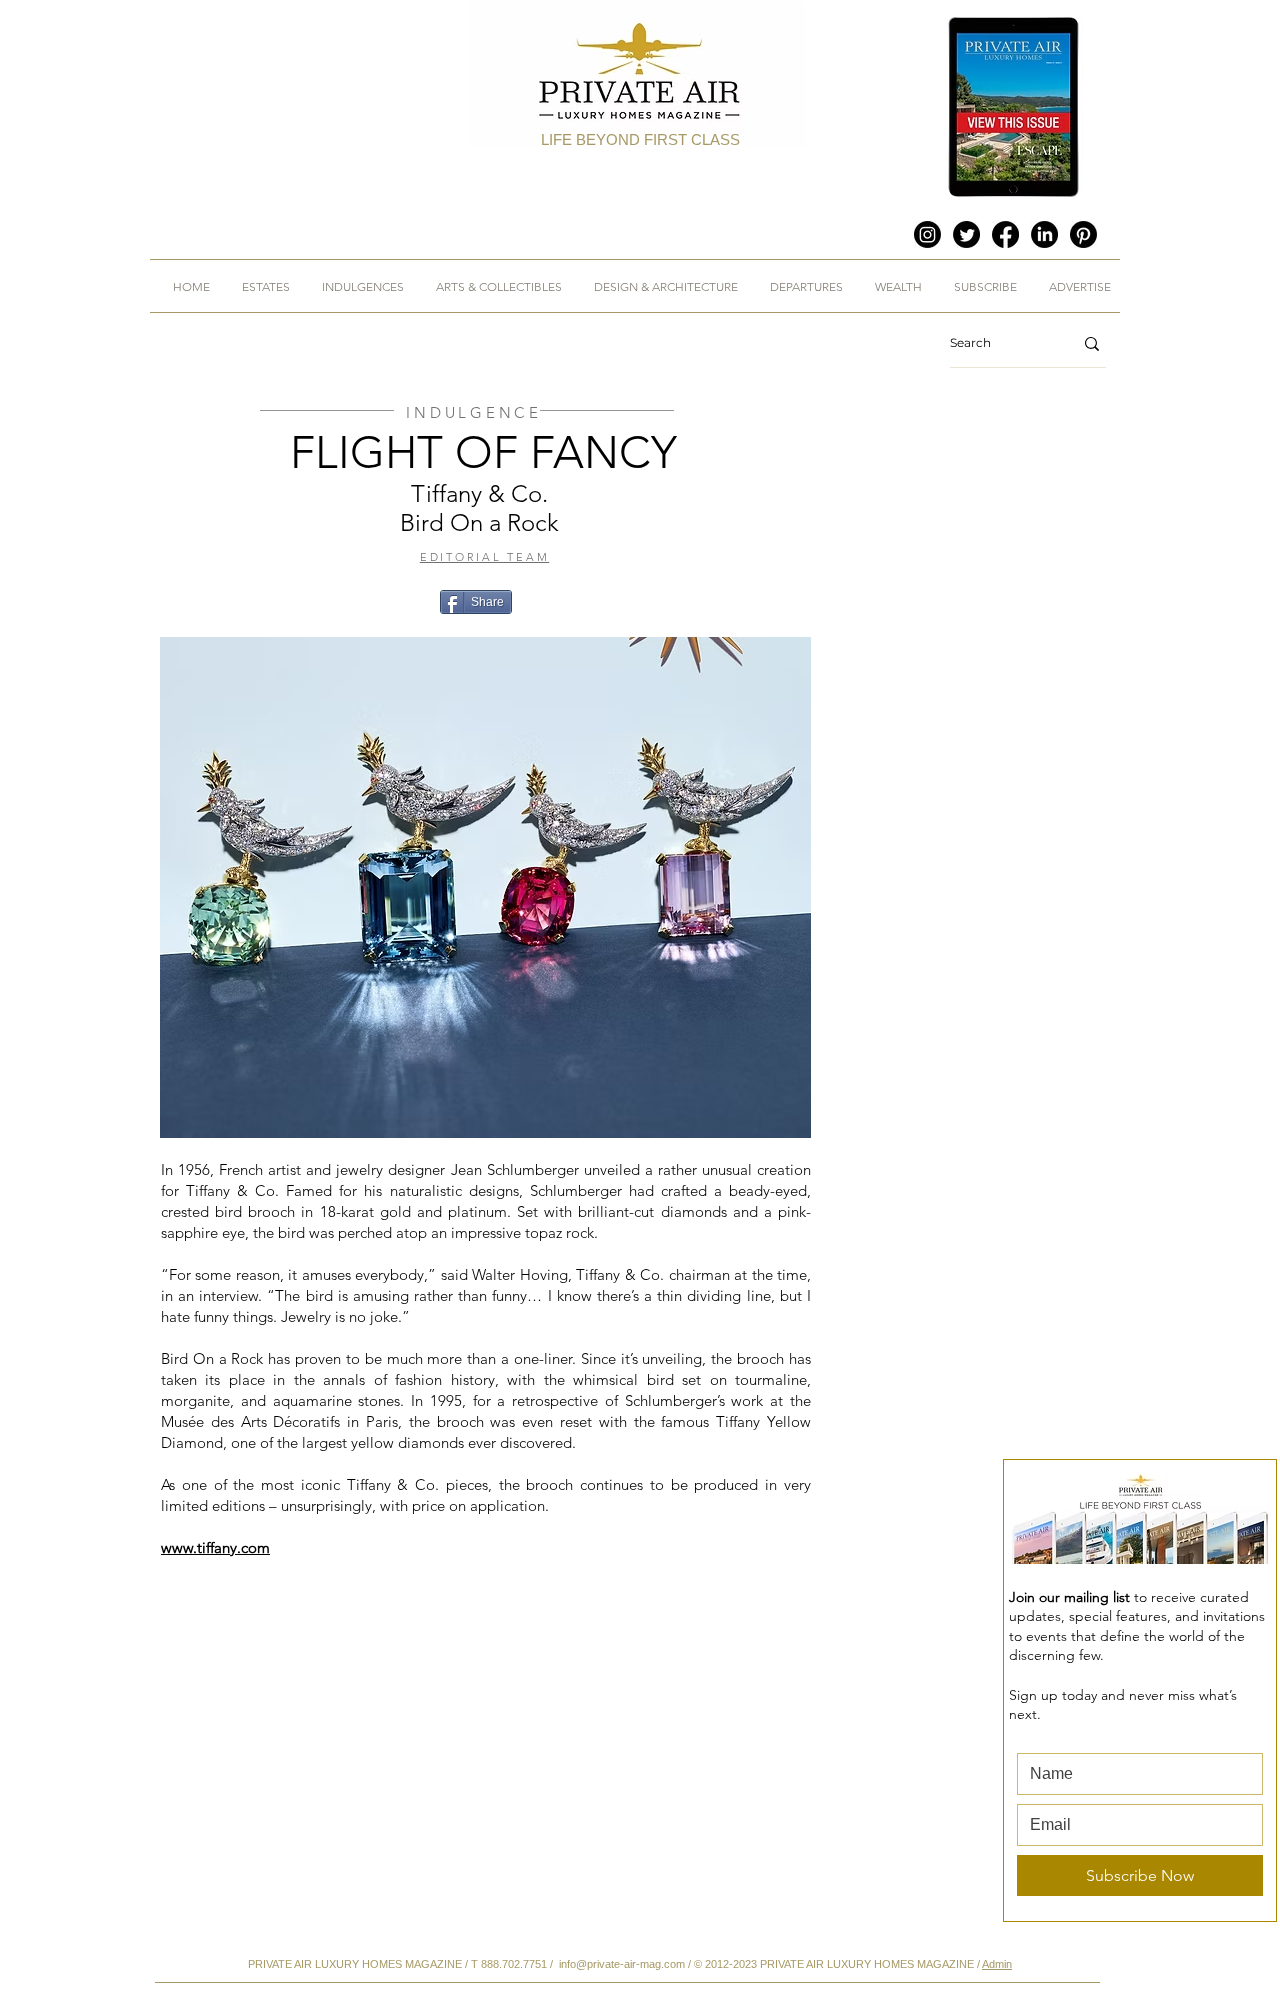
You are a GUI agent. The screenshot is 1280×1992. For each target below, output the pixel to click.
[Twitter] (966, 234)
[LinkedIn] (1044, 234)
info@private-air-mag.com (622, 1964)
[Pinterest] (1083, 234)
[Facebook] (1005, 234)
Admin (997, 1964)
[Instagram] (927, 234)
